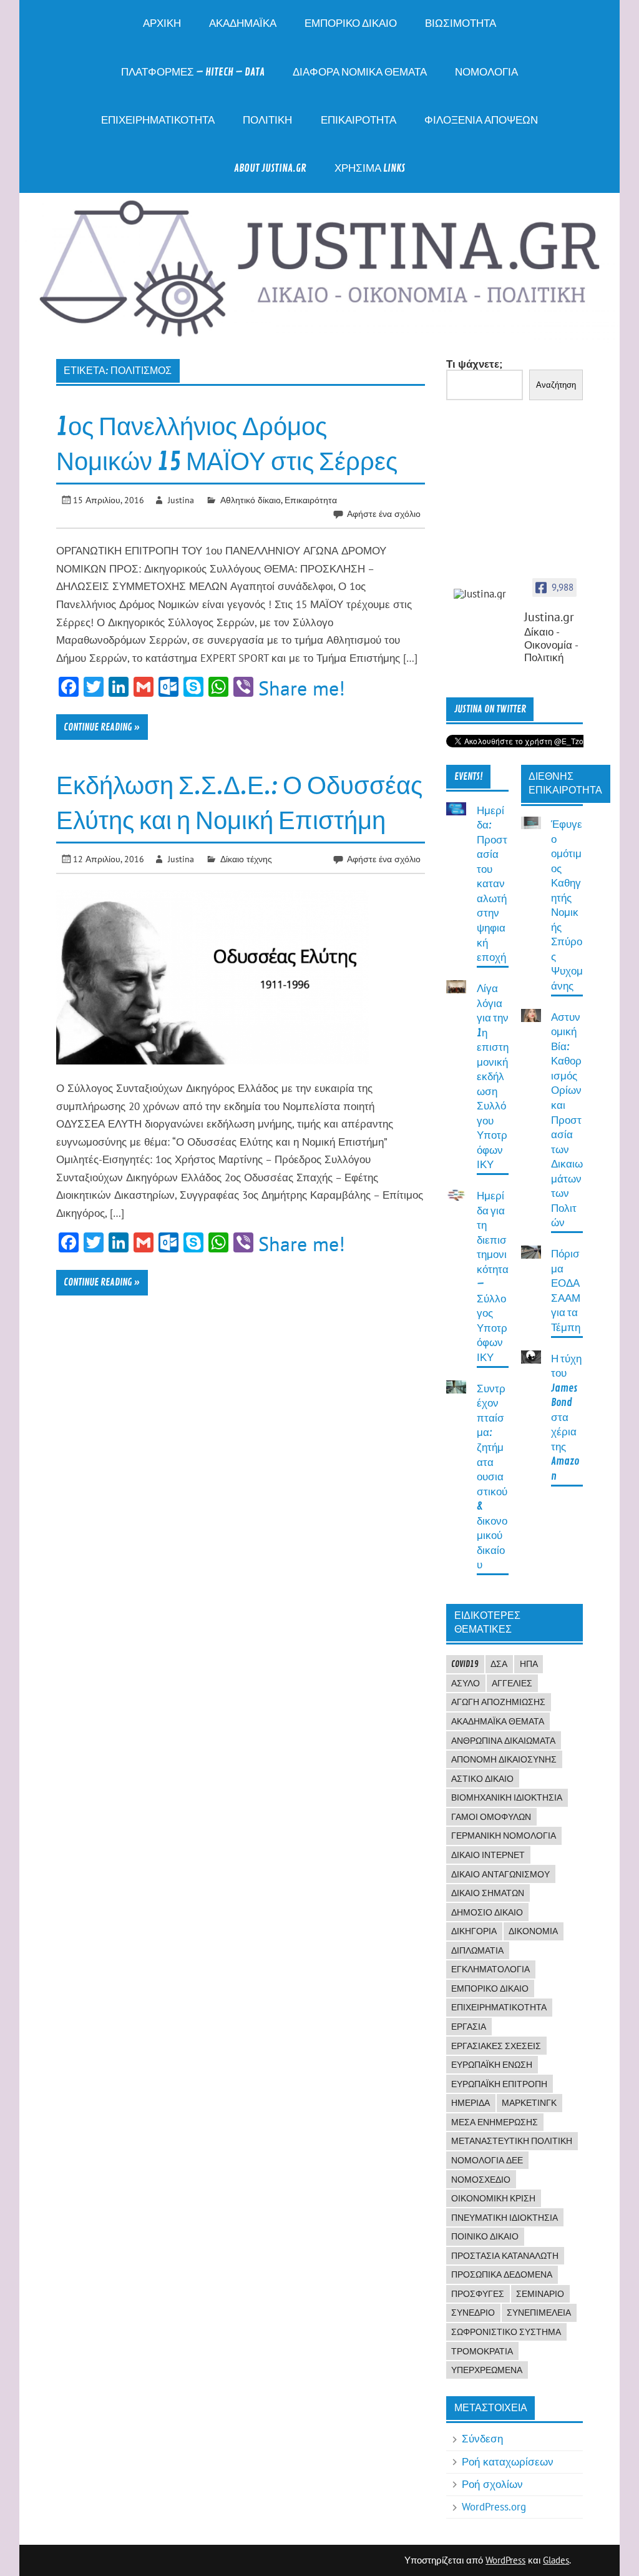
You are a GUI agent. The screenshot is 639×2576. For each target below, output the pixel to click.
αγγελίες (512, 1683)
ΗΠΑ (529, 1664)
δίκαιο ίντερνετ (488, 1855)
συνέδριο (473, 2313)
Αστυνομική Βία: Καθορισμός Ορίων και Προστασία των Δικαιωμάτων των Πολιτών (567, 1120)
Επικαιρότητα (359, 120)
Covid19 (465, 1664)
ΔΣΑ (499, 1664)
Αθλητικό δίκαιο (251, 500)
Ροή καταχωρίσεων (508, 2462)
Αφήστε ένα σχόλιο (384, 514)
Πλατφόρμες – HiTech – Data (193, 72)
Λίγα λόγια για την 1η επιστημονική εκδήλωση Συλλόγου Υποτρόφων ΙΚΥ (493, 1077)
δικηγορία (474, 1931)
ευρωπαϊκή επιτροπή (499, 2084)
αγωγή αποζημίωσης (498, 1702)
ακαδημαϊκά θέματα (498, 1721)
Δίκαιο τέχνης (246, 859)
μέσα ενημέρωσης (495, 2122)
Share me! (302, 688)
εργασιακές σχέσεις (496, 2046)
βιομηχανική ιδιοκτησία (507, 1797)
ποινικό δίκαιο (485, 2236)
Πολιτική (267, 120)
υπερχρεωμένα (487, 2370)
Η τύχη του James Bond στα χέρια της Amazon (566, 1418)
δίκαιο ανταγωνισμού (500, 1874)
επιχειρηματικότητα (499, 2007)
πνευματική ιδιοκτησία (505, 2218)
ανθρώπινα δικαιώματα (503, 1741)
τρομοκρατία (482, 2351)
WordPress (505, 2560)
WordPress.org (494, 2507)
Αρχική (162, 23)
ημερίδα (471, 2103)
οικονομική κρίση (493, 2198)
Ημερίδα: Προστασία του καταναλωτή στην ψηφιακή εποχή (492, 884)
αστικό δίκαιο (482, 1779)
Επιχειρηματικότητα (158, 120)
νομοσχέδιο (481, 2180)
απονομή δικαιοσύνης (504, 1759)
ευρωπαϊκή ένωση (492, 2065)
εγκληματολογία (490, 1969)
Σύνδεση (482, 2439)
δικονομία (533, 1931)
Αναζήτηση (556, 385)
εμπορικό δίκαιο (490, 1989)
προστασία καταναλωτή (505, 2256)
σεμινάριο (540, 2294)
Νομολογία (486, 72)
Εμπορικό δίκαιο (351, 23)
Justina (181, 500)
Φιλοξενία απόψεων (481, 120)
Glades (556, 2560)
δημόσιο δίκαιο (487, 1912)
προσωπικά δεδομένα (502, 2274)
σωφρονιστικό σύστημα (506, 2332)
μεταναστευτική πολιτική (512, 2141)
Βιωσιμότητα (461, 23)
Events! (469, 777)
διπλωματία (477, 1950)
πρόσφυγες (478, 2294)
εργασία (469, 2027)
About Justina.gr (270, 168)
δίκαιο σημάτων (488, 1893)
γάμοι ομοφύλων (491, 1817)
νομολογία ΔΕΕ (487, 2160)
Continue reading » (102, 727)
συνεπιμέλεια (539, 2313)
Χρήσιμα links (370, 168)
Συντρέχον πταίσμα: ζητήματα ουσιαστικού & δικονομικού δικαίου (492, 1477)
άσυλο (466, 1683)
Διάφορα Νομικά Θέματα (360, 72)
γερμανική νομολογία (504, 1836)
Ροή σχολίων (492, 2484)
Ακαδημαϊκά (243, 23)
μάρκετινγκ (529, 2103)
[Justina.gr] (485, 594)
